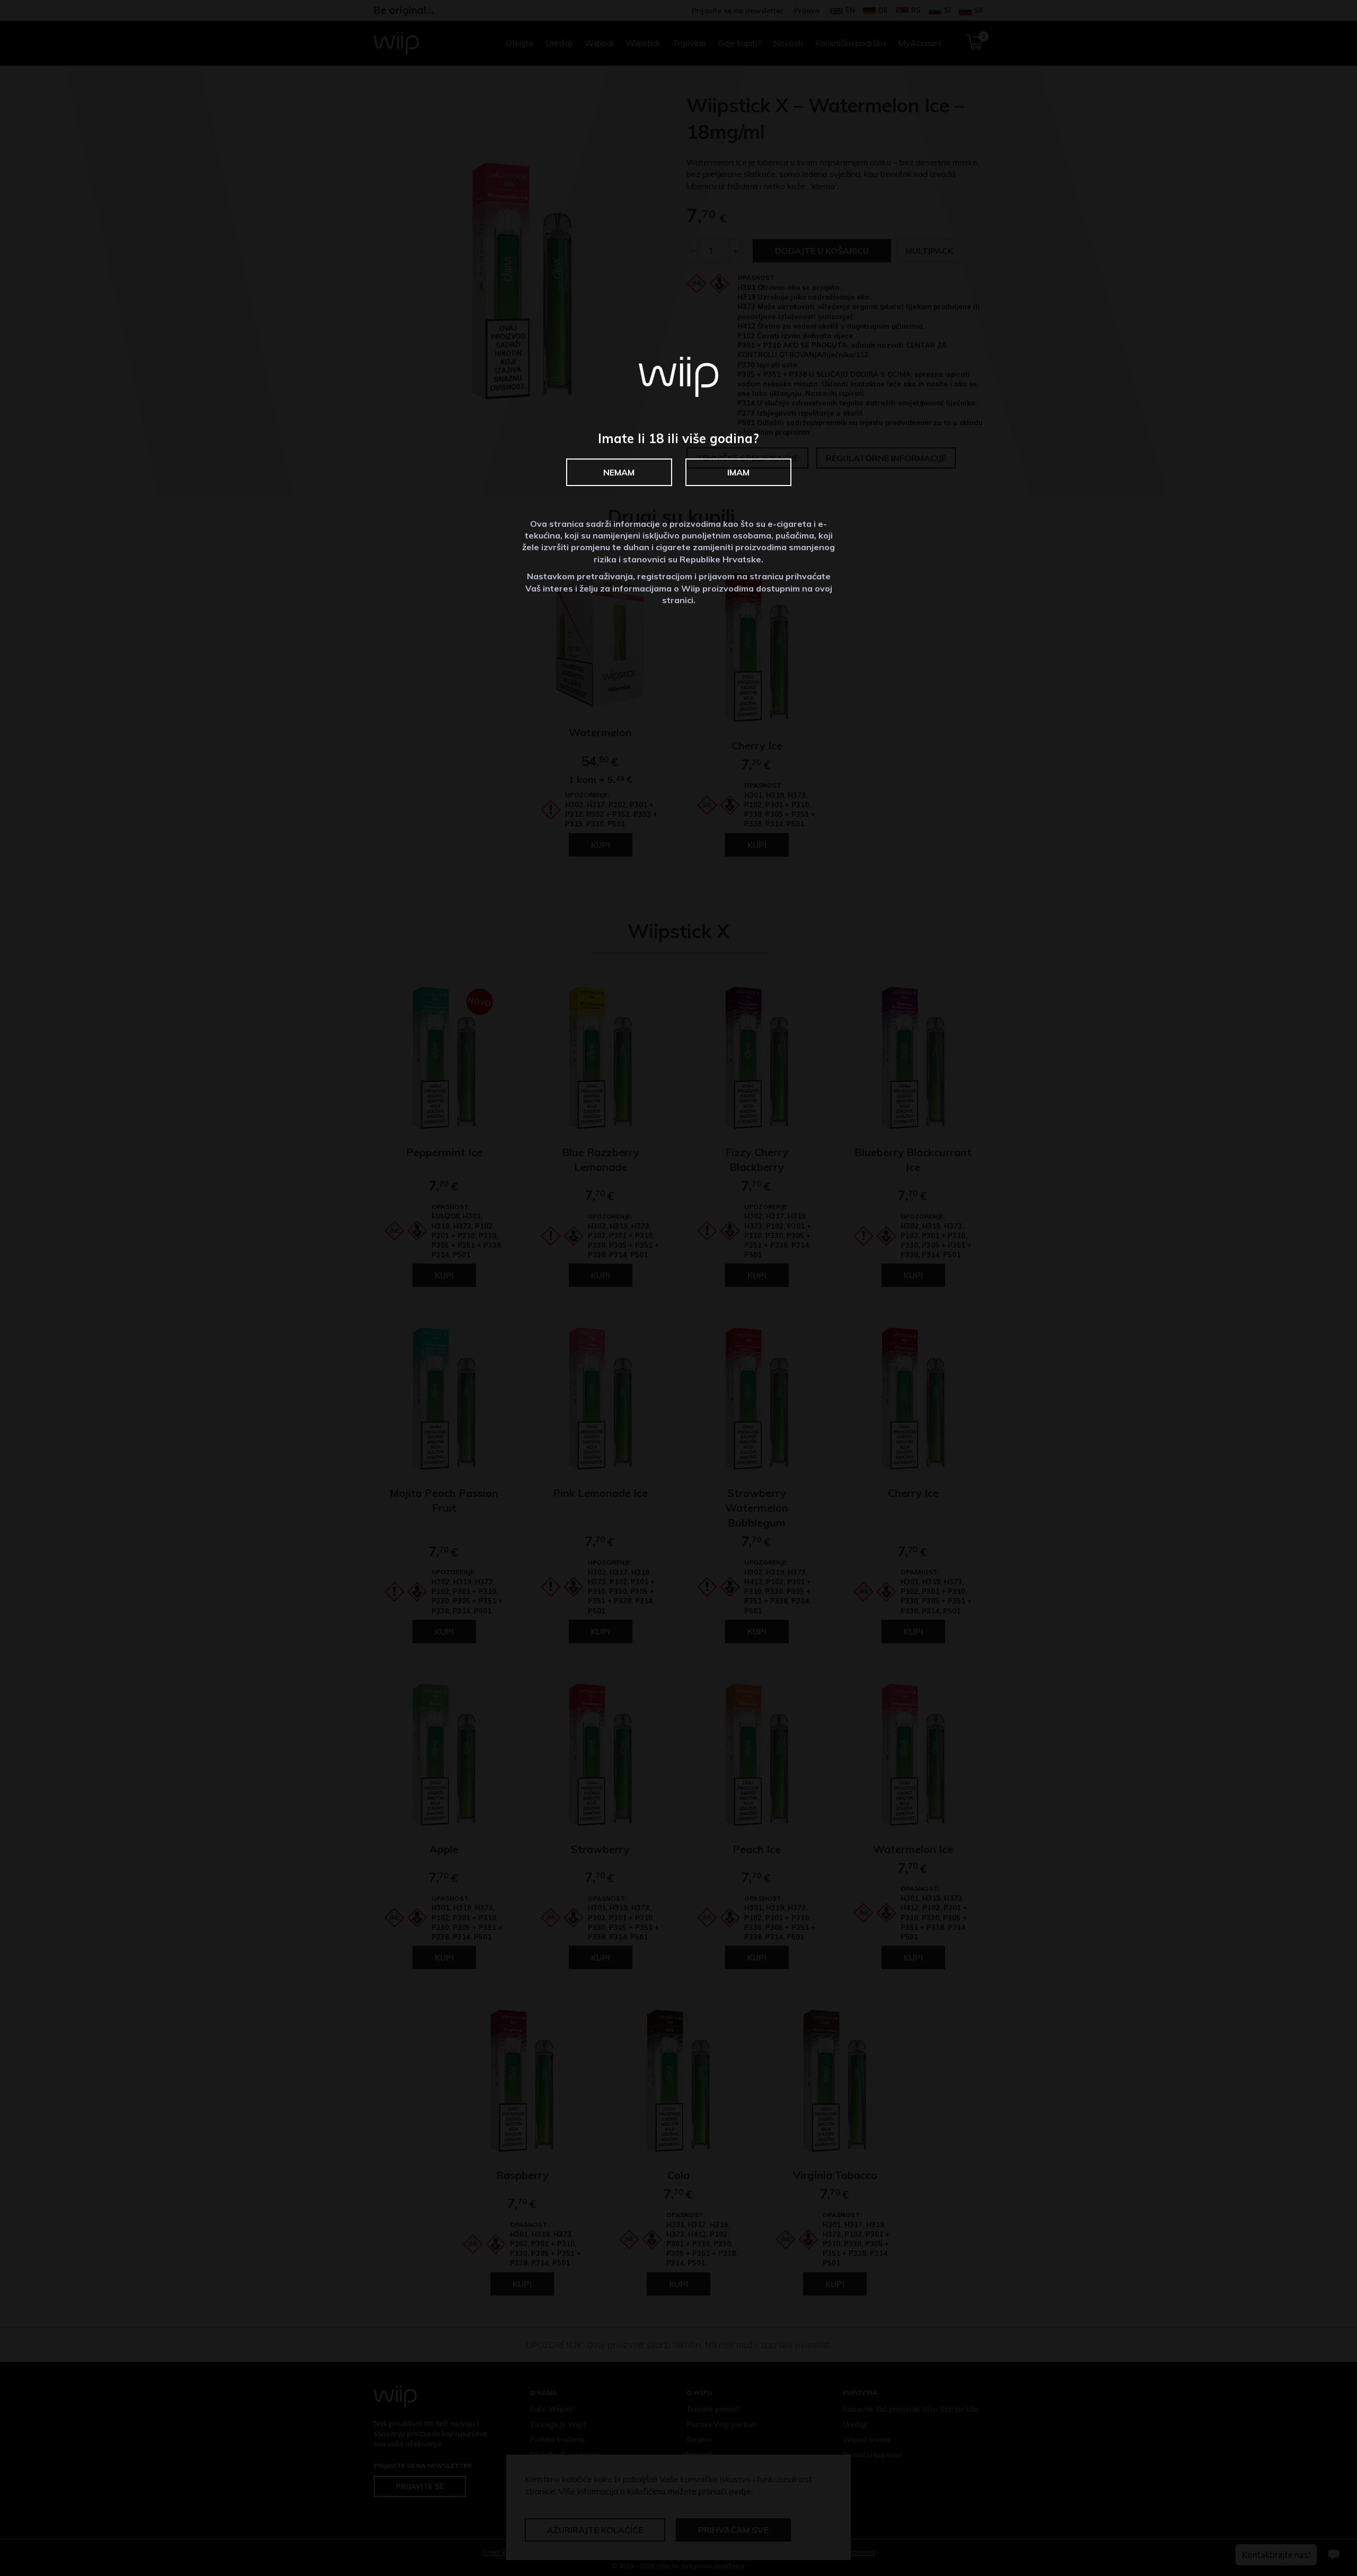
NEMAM (619, 472)
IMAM (738, 472)
